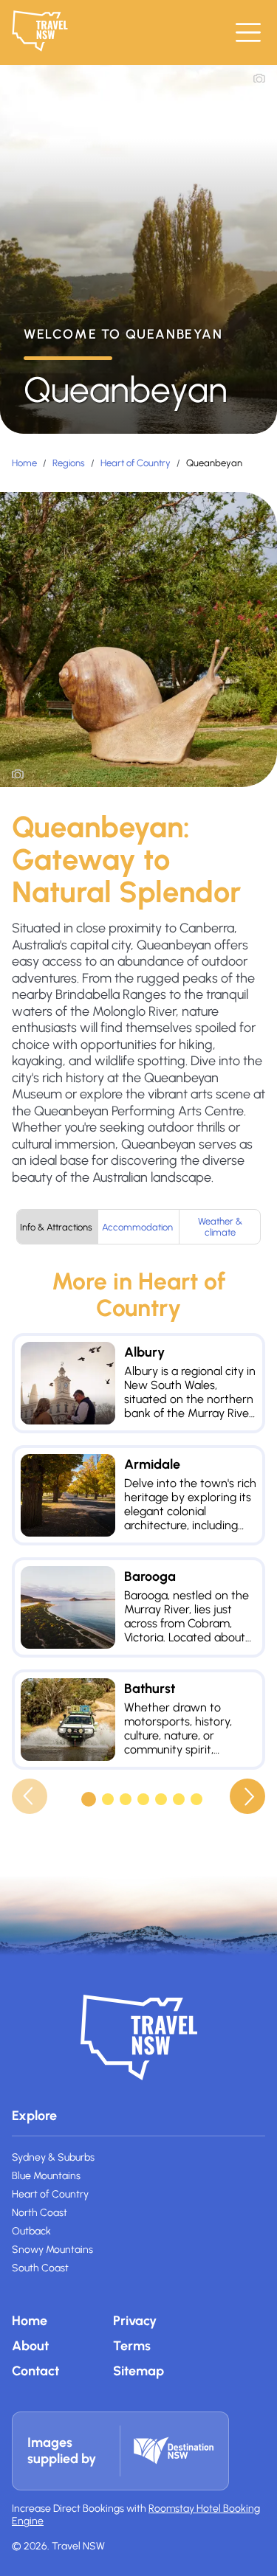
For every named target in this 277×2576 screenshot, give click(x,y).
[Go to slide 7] (196, 1799)
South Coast (40, 2268)
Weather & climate (220, 1227)
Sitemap (138, 2371)
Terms (132, 2346)
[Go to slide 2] (108, 1799)
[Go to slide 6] (179, 1799)
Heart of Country (136, 463)
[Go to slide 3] (126, 1799)
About (30, 2346)
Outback (31, 2231)
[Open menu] (248, 32)
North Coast (40, 2213)
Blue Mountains (46, 2176)
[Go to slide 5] (161, 1799)
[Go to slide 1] (89, 1799)
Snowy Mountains (52, 2250)
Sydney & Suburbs (53, 2157)
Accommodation (137, 1227)
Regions (69, 463)
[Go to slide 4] (143, 1799)
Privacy (135, 2321)
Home (24, 463)
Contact (35, 2371)
